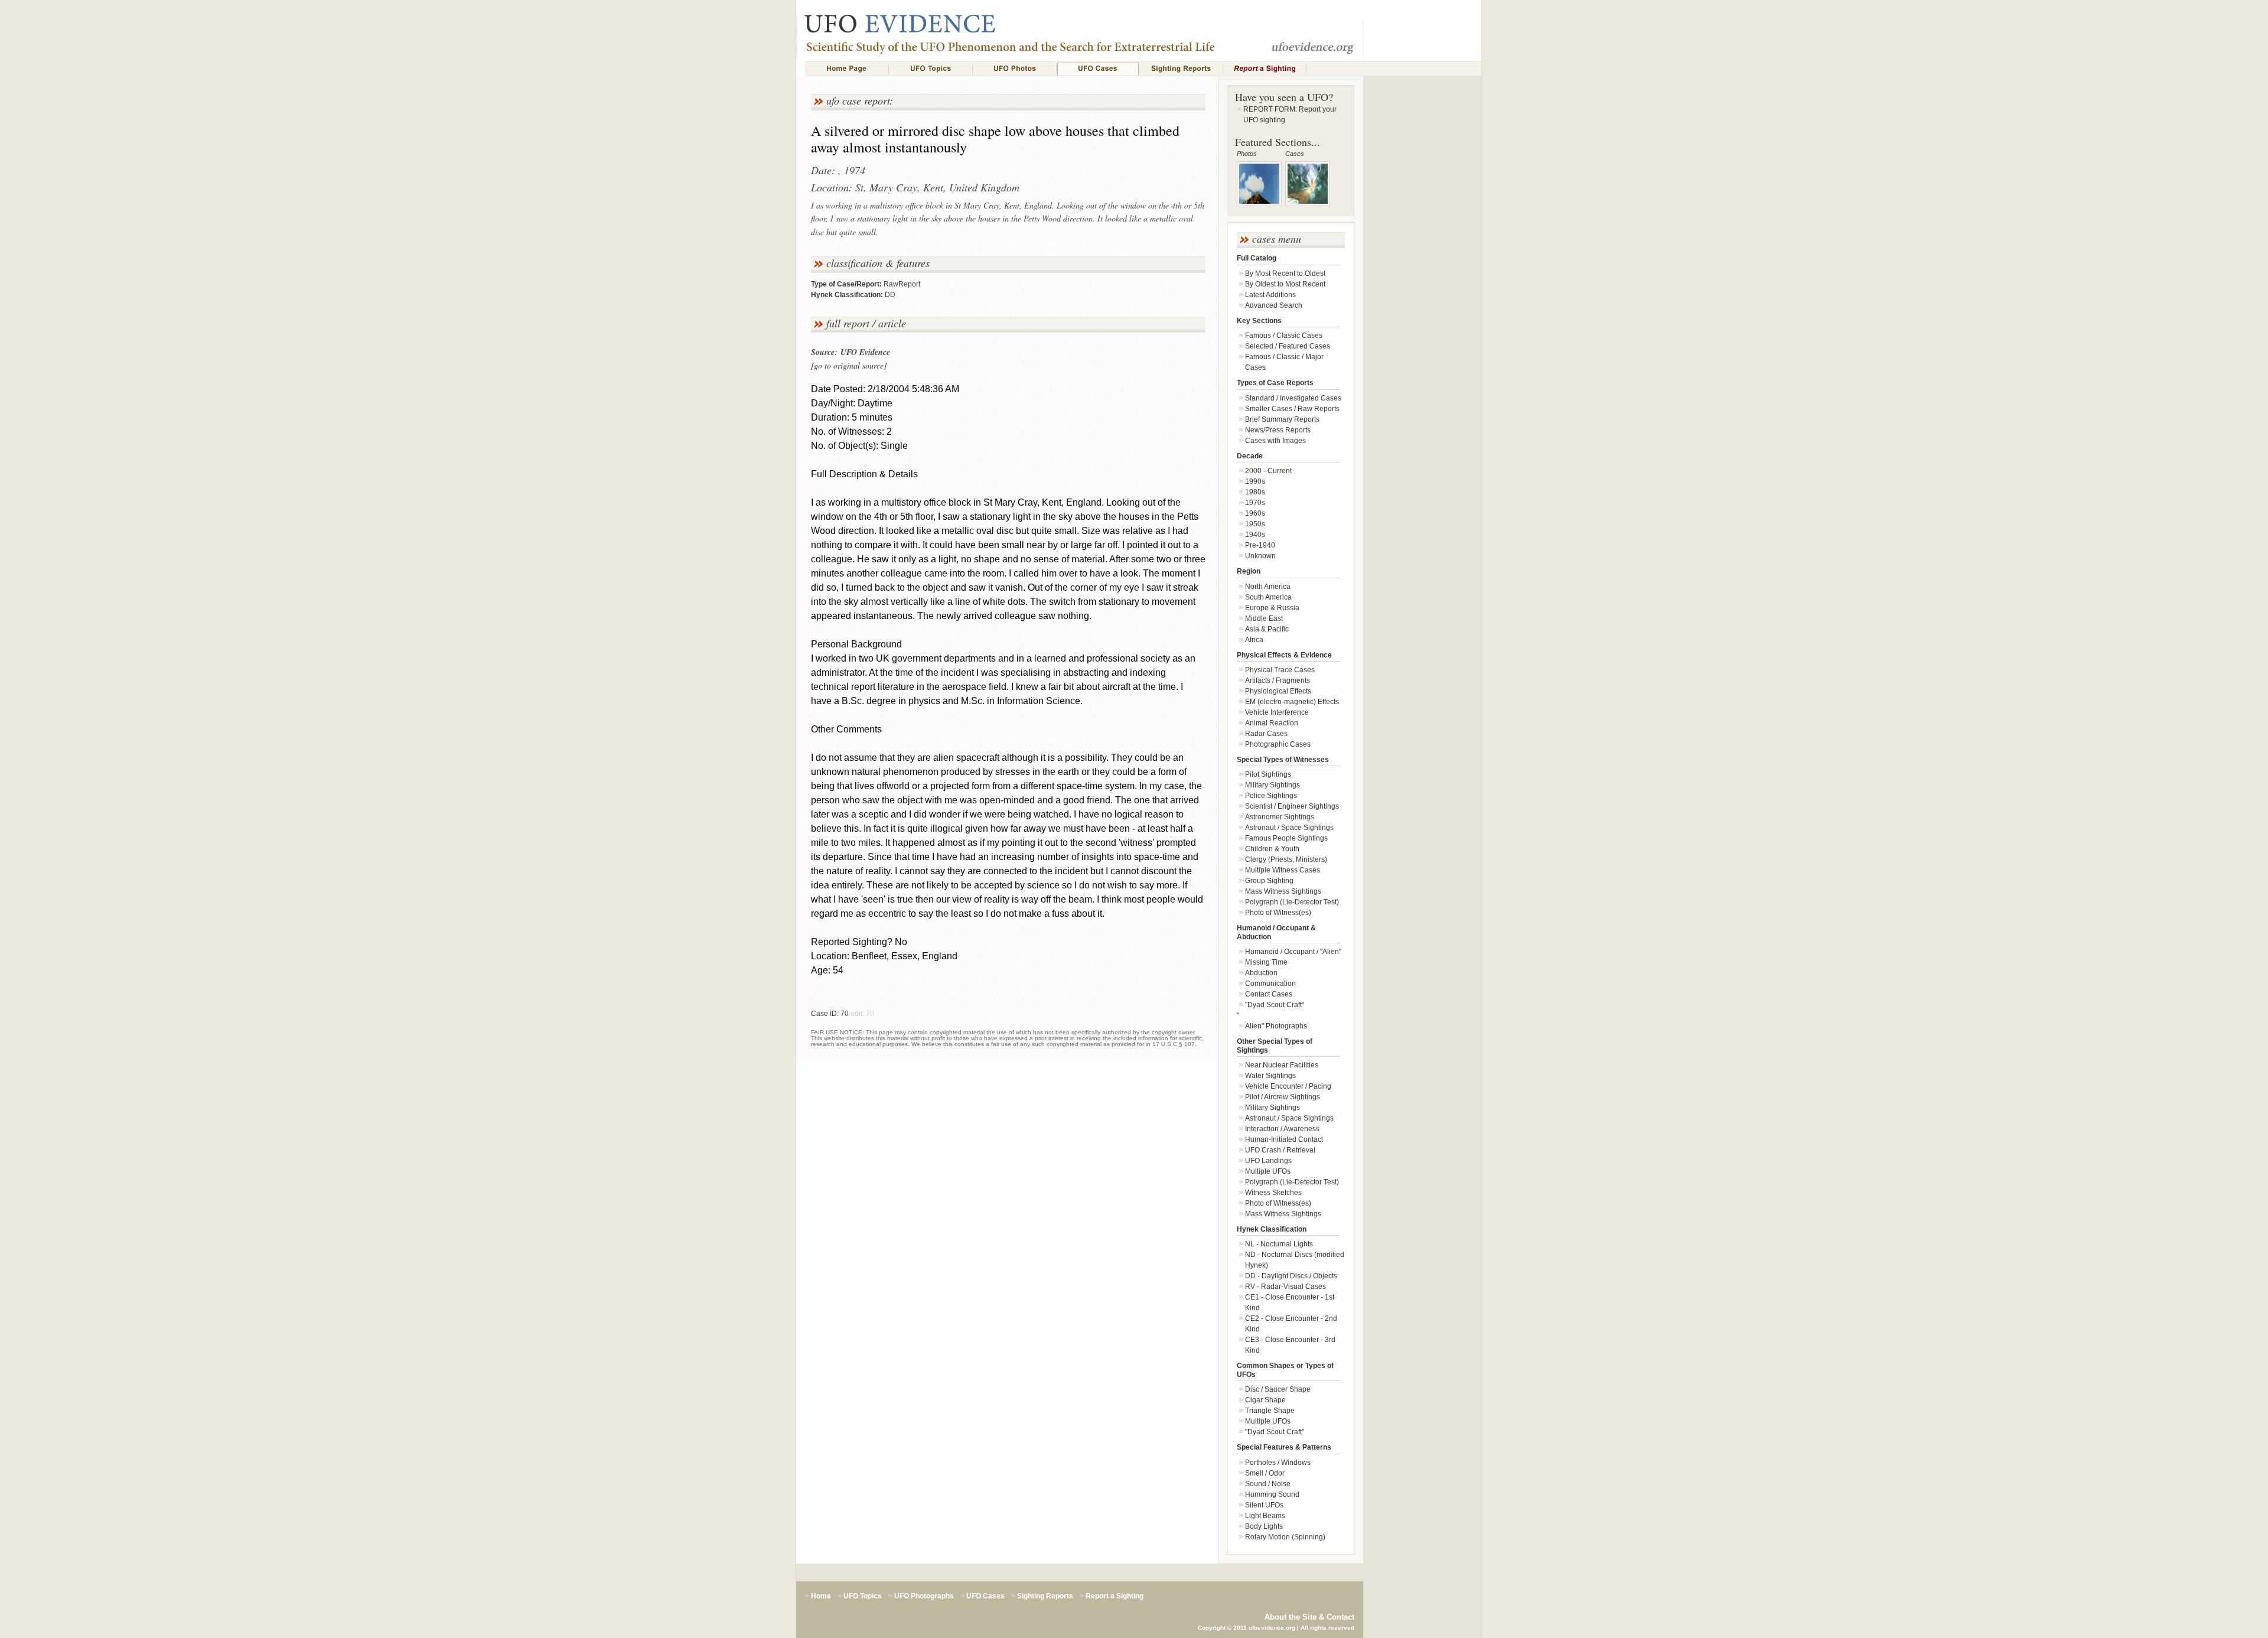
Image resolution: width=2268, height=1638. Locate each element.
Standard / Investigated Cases (1293, 398)
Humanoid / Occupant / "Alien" (1293, 952)
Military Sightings (1273, 785)
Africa (1254, 640)
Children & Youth (1272, 849)
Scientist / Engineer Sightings (1292, 806)
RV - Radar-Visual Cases (1285, 1287)
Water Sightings (1270, 1076)
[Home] (847, 69)
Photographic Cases (1278, 744)
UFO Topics (863, 1596)
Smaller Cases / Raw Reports (1292, 409)
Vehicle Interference (1277, 712)
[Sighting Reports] (1181, 69)
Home (821, 1596)
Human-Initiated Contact (1284, 1139)
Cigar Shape (1265, 1400)
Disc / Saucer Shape (1278, 1389)
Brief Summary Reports (1282, 419)
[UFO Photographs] (1015, 69)
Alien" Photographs (1276, 1026)
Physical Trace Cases (1280, 670)
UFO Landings (1268, 1161)
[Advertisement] (1422, 287)
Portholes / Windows (1278, 1463)
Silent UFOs (1264, 1505)
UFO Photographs (924, 1596)
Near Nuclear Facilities (1282, 1065)
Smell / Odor (1265, 1473)
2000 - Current (1268, 471)
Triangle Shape (1270, 1411)
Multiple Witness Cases (1283, 870)
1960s (1255, 513)
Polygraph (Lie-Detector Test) (1292, 902)
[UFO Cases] (1098, 69)
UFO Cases (985, 1596)
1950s (1255, 524)
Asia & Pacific (1267, 629)
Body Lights (1264, 1526)
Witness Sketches (1273, 1193)
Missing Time (1266, 962)
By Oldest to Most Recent (1285, 284)
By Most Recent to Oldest (1285, 273)
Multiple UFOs (1268, 1171)
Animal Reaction (1272, 723)
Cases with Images (1275, 441)
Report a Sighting (1115, 1596)
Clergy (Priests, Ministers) (1286, 859)
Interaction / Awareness (1282, 1129)
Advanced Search (1274, 305)
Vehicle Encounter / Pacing (1288, 1086)
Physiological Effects (1278, 691)
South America (1268, 597)
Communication (1270, 984)
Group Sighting (1269, 881)
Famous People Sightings (1286, 838)
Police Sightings (1271, 796)
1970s (1255, 503)
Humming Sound (1272, 1494)
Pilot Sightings (1268, 774)
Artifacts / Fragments (1278, 680)
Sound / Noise (1268, 1484)
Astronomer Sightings (1280, 817)
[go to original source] (849, 365)
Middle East (1264, 618)
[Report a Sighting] (1265, 69)
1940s (1255, 535)
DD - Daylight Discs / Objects (1291, 1276)
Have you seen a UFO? (1284, 97)
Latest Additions (1270, 295)
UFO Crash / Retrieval (1280, 1150)
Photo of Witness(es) (1278, 913)
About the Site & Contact (1309, 1617)
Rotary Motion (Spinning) (1285, 1537)
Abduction (1261, 973)
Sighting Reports (1045, 1596)
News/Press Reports (1278, 430)
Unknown (1260, 556)
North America (1268, 587)
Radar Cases (1266, 734)
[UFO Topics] (931, 69)
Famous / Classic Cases (1284, 336)
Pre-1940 (1260, 545)
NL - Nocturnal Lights (1279, 1244)
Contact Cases (1269, 994)
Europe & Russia (1272, 608)
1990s (1255, 481)
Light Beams (1265, 1516)
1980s (1255, 492)
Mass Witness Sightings (1283, 891)
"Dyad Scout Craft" (1275, 1005)
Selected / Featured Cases (1288, 346)
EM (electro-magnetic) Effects (1292, 702)
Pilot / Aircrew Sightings (1283, 1097)
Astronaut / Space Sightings (1289, 828)
